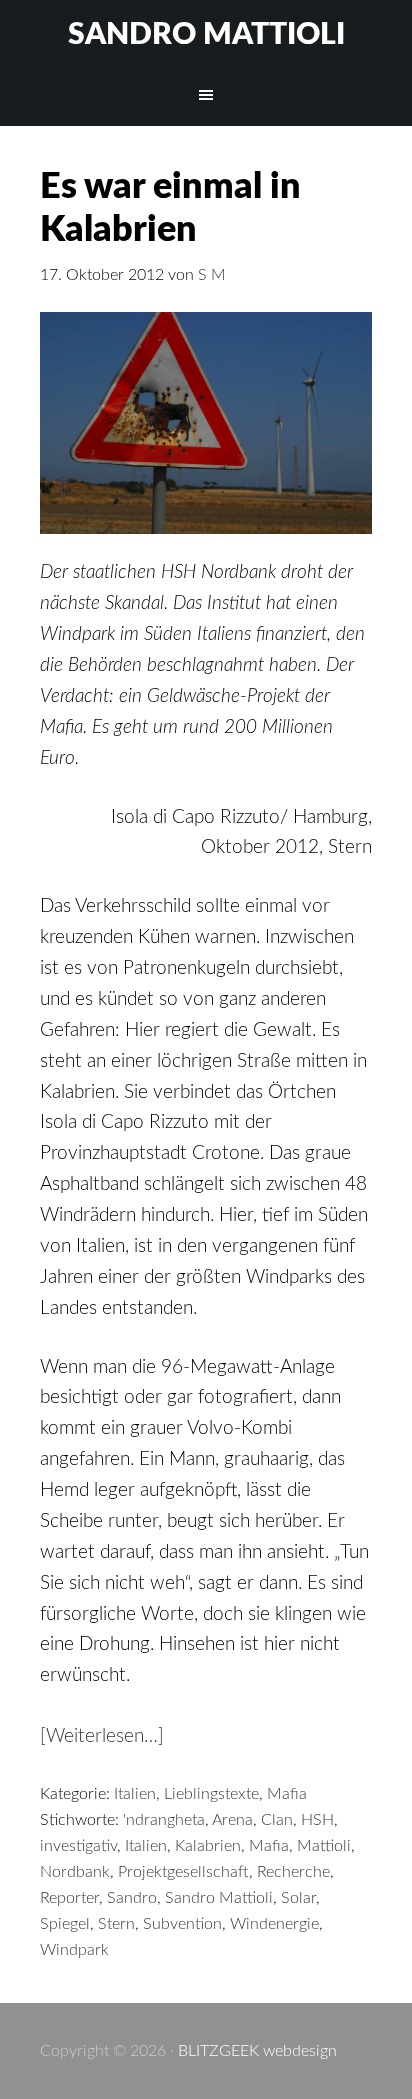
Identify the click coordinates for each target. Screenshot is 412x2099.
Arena (232, 1820)
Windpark (74, 1950)
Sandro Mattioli (219, 1898)
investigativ (78, 1846)
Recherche (293, 1872)
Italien (135, 1794)
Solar (298, 1898)
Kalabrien (208, 1846)
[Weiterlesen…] (102, 1736)
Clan (277, 1820)
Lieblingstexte (211, 1794)
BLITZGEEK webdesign (257, 2051)
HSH (317, 1820)
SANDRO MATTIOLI (206, 35)
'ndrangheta (164, 1820)
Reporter (69, 1898)
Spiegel (65, 1924)
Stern (116, 1924)
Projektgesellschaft (183, 1872)
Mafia (287, 1794)
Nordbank (75, 1872)
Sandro (132, 1898)
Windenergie (274, 1924)
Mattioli (324, 1846)
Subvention (182, 1924)
